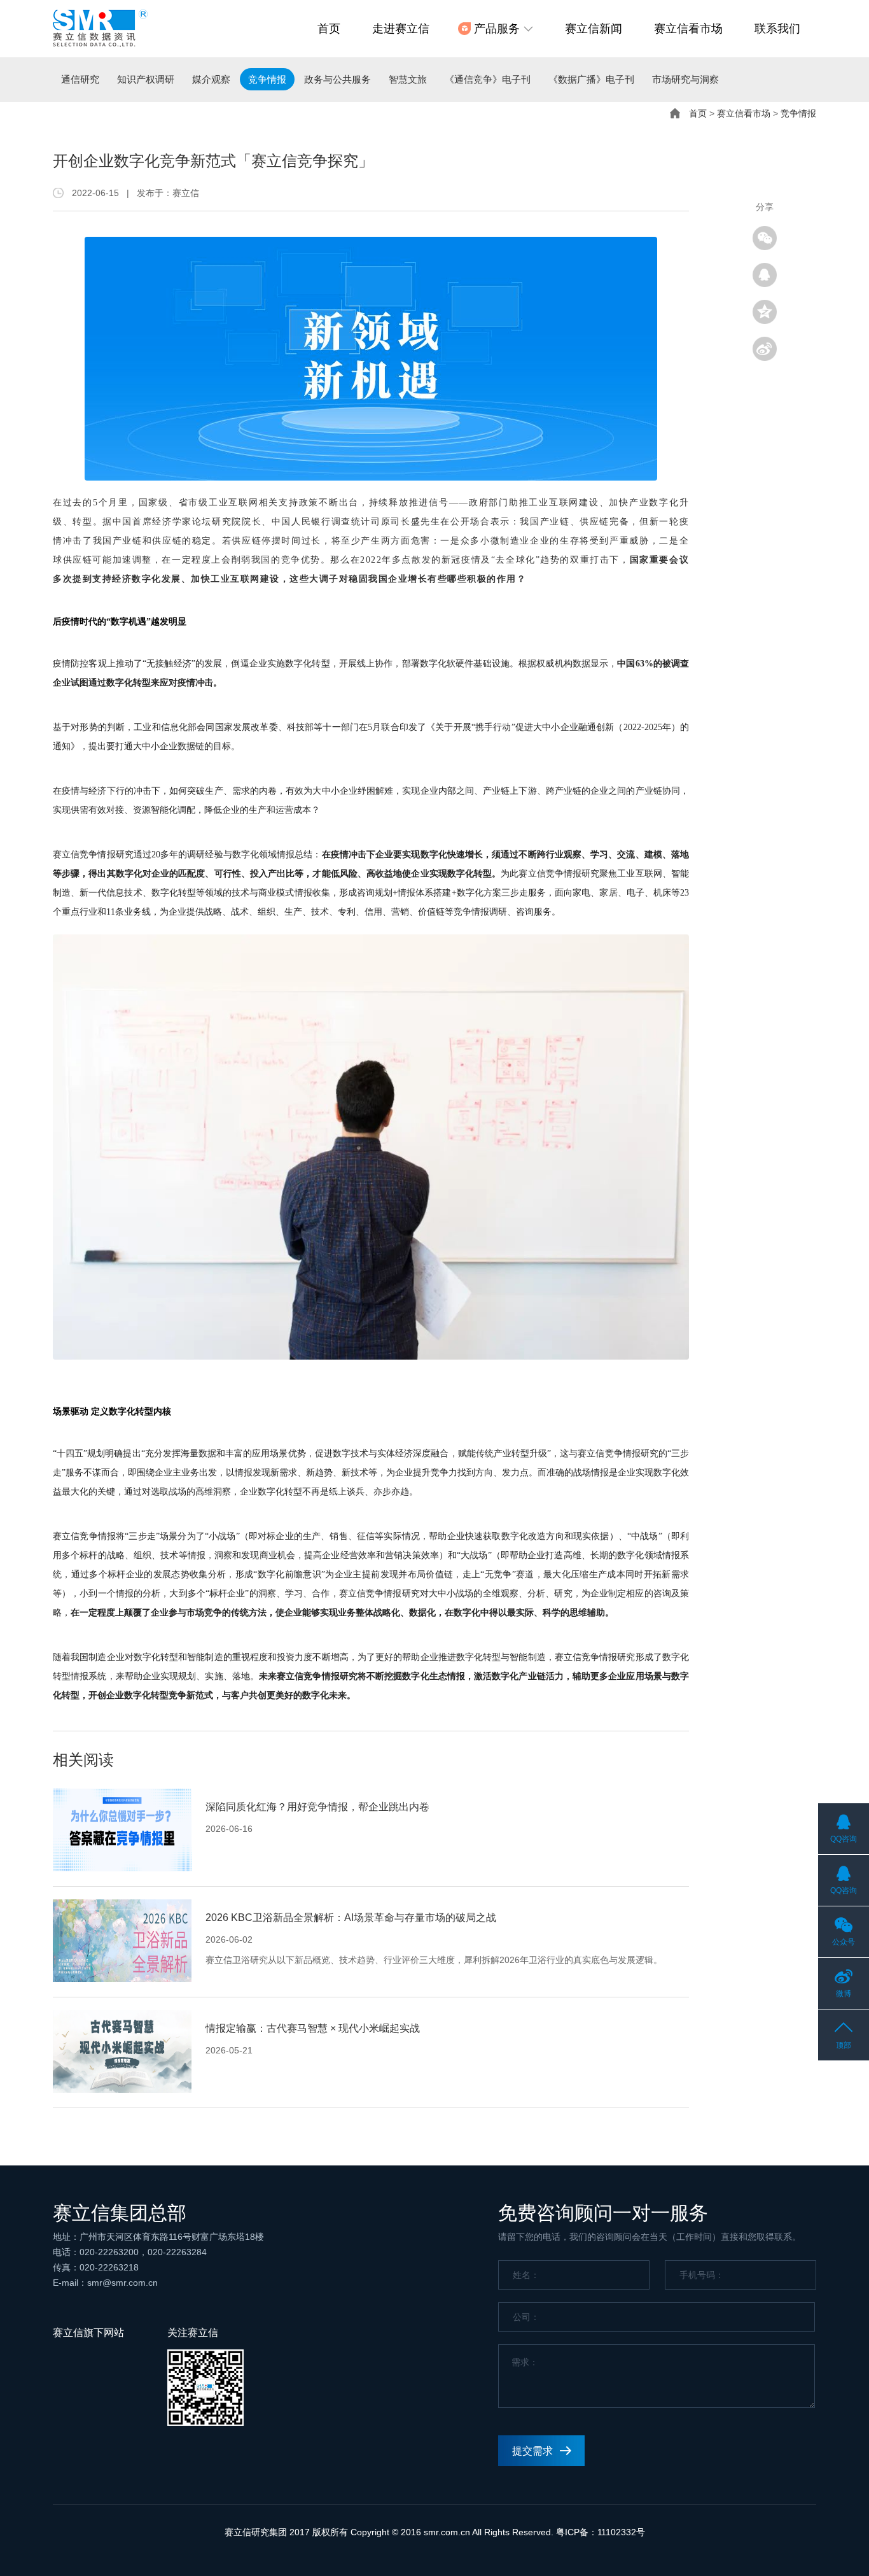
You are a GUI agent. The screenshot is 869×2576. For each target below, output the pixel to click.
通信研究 (80, 79)
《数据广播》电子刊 (591, 79)
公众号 (844, 1942)
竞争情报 (267, 79)
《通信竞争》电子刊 (488, 79)
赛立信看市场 (688, 29)
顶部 (844, 2045)
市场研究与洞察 (685, 79)
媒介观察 (211, 79)
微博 (844, 1994)
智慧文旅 (408, 79)
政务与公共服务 (337, 79)
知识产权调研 (146, 79)
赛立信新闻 (594, 29)
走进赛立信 (401, 29)
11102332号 (621, 2532)
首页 (329, 29)
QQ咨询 (844, 1839)
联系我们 (777, 29)
